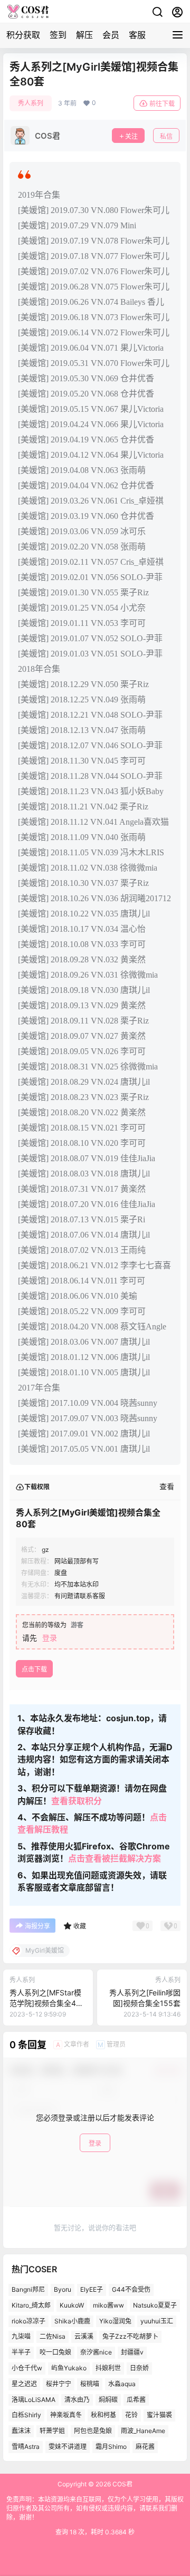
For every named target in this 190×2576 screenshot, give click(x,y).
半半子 (21, 2353)
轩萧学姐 (52, 2431)
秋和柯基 (103, 2415)
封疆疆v (132, 2353)
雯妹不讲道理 (68, 2447)
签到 (58, 35)
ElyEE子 (92, 2289)
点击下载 (34, 1669)
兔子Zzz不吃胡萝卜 (130, 2337)
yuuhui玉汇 (157, 2321)
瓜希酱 (136, 2400)
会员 (111, 35)
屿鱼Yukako (69, 2368)
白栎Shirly (26, 2415)
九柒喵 (21, 2337)
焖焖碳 (108, 2400)
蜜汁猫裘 (159, 2415)
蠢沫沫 (21, 2431)
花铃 (131, 2415)
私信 (166, 136)
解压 (84, 35)
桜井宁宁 (59, 2384)
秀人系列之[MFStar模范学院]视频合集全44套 (45, 2003)
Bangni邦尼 (28, 2289)
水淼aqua (122, 2384)
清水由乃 (77, 2400)
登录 (50, 1638)
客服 (137, 35)
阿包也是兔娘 (93, 2431)
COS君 (122, 2484)
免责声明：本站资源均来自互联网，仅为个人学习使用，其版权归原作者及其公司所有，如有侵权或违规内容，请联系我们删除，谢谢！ (95, 2508)
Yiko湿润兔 (115, 2321)
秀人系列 (31, 103)
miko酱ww (108, 2305)
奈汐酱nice (96, 2353)
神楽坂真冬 (66, 2415)
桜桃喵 (90, 2384)
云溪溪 (84, 2337)
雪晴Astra (26, 2447)
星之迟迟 (24, 2384)
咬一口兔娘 (55, 2353)
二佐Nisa (53, 2337)
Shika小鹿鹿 (72, 2321)
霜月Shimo (111, 2447)
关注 (131, 136)
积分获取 (23, 35)
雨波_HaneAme (143, 2431)
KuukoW (72, 2305)
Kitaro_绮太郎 (31, 2305)
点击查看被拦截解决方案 (115, 1858)
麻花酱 (145, 2447)
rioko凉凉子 (28, 2321)
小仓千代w (27, 2368)
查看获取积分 (77, 1801)
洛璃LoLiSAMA (34, 2400)
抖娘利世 (108, 2368)
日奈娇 (139, 2368)
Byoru (63, 2289)
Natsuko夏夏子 (155, 2305)
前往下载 (162, 104)
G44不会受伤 (131, 2289)
